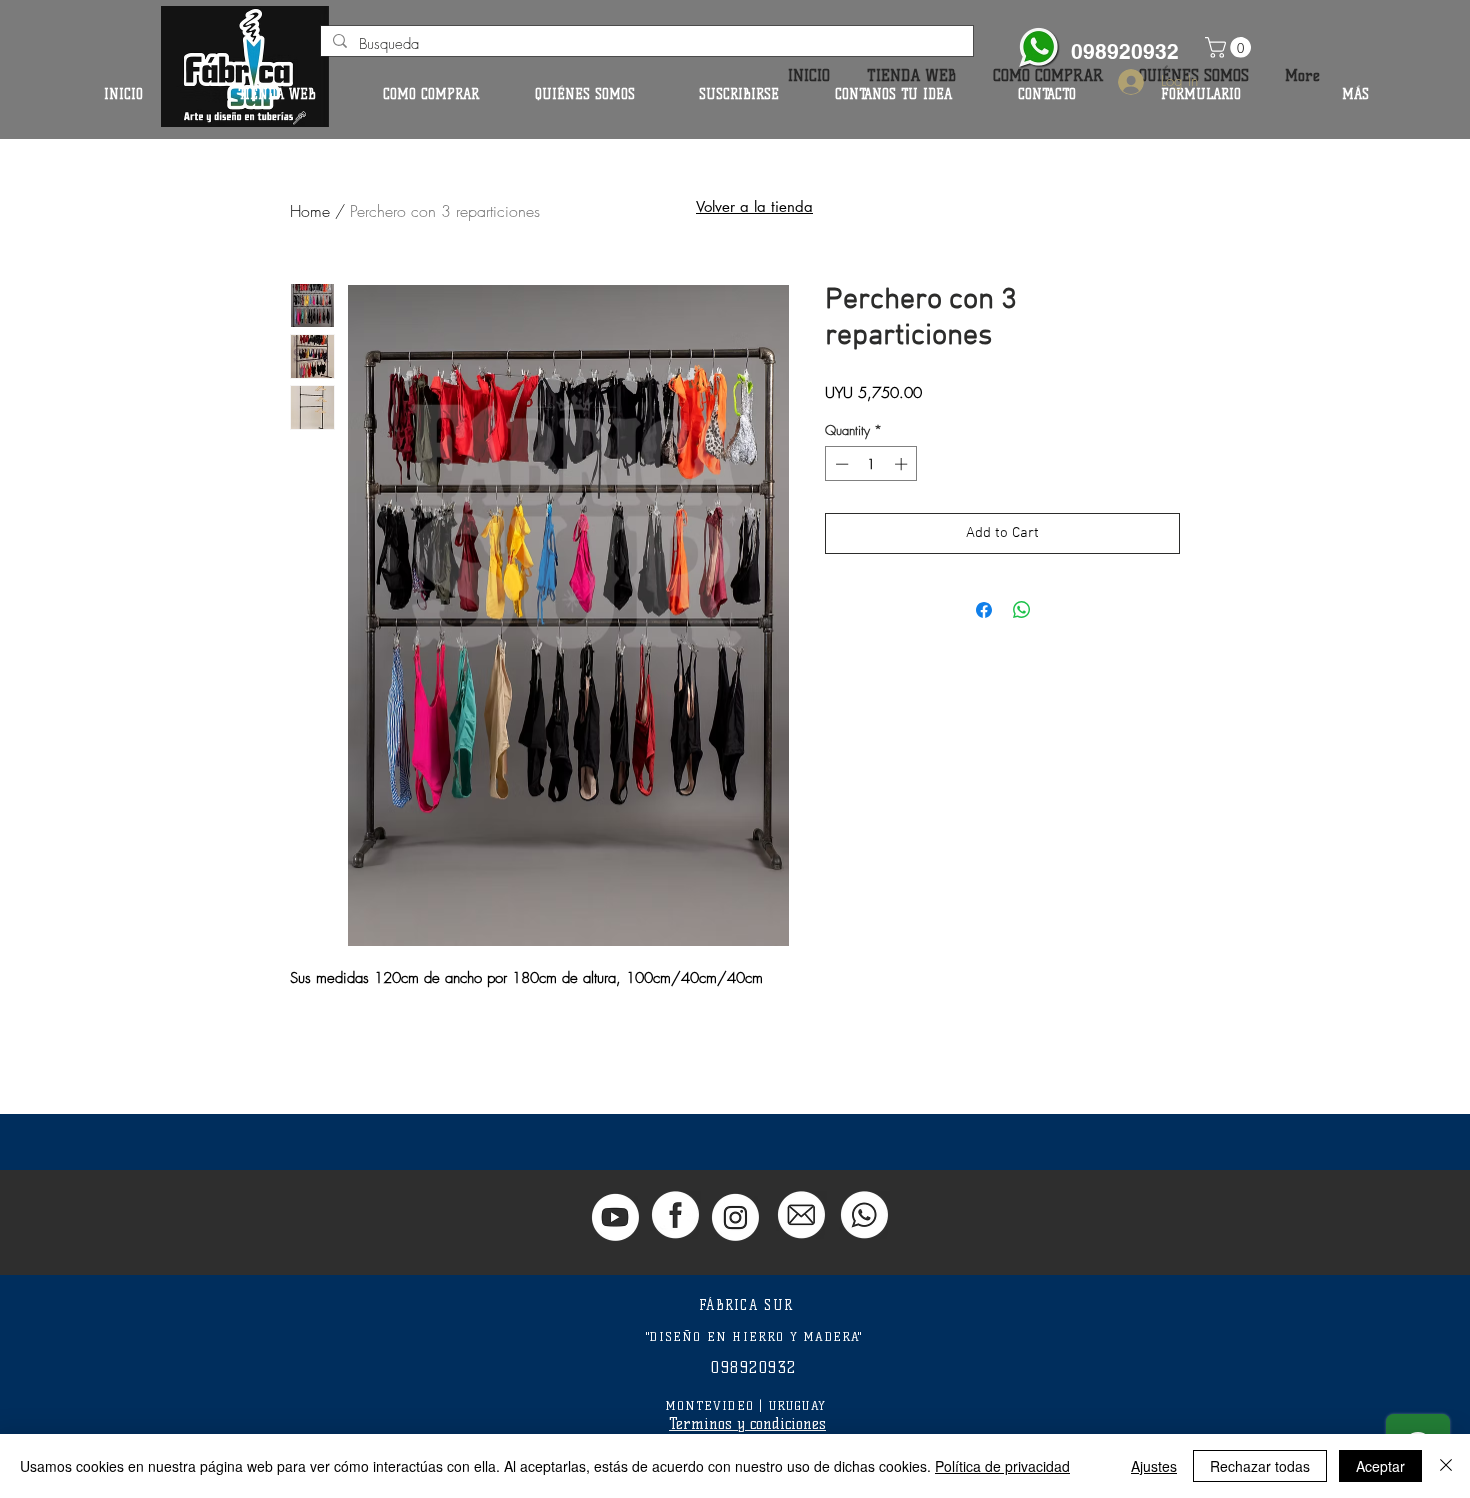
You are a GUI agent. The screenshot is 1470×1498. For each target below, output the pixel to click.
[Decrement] (840, 464)
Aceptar (1380, 1466)
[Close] (1446, 1466)
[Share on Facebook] (984, 610)
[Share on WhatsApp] (1022, 610)
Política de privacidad (1002, 1466)
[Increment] (903, 464)
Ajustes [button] (1154, 1466)
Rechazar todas (1260, 1466)
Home (310, 211)
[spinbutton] (871, 464)
